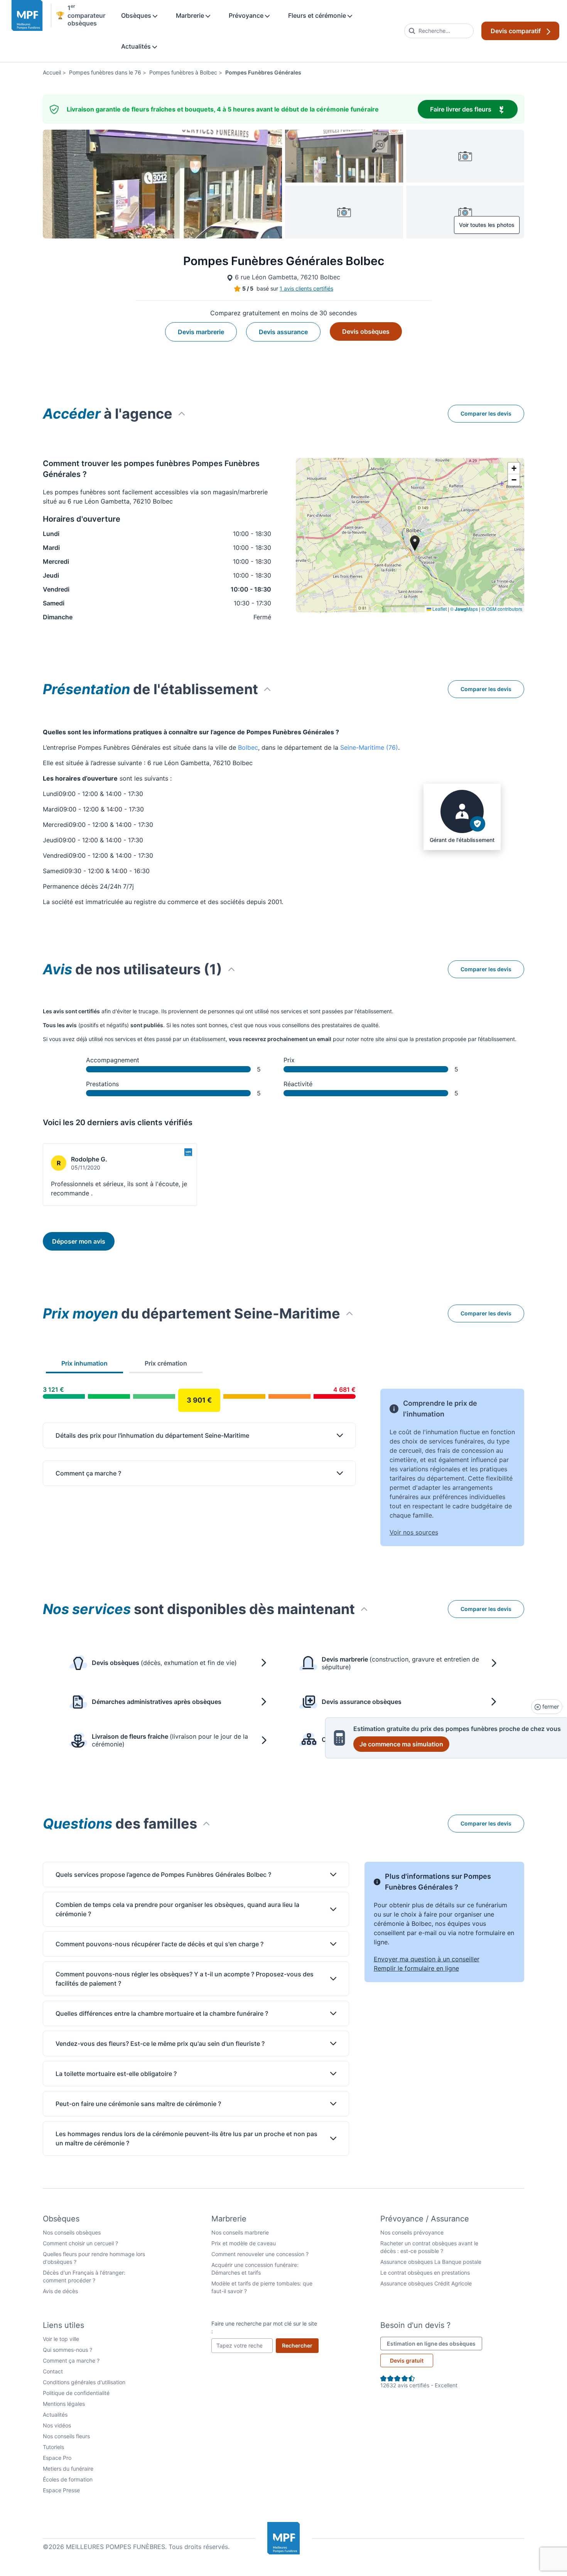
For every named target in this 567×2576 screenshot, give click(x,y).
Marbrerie (191, 15)
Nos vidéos (57, 2425)
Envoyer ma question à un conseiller (427, 1959)
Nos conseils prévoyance (412, 2232)
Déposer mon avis (79, 1241)
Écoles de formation (68, 2479)
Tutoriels (53, 2447)
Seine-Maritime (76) (369, 747)
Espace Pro (57, 2458)
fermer (550, 1706)
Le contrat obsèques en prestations (425, 2273)
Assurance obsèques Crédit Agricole (426, 2283)
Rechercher (300, 2345)
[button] (514, 468)
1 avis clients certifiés (306, 288)
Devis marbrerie (201, 332)
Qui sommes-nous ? (67, 2350)
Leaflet (439, 609)
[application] (410, 535)
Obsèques (137, 15)
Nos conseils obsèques (72, 2232)
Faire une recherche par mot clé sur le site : (264, 2327)
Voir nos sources (414, 1532)
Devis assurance (283, 332)
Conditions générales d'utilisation (84, 2382)
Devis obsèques (366, 331)
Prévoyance (247, 15)
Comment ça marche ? (71, 2360)
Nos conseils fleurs (66, 2436)
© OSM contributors (502, 609)
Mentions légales (64, 2404)
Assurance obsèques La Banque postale (431, 2262)
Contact (53, 2371)
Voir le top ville (61, 2339)
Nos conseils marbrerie (240, 2232)
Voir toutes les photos (487, 225)
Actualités (137, 46)
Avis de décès (60, 2291)
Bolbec (248, 747)
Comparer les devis (486, 413)
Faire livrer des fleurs (474, 109)
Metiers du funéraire (68, 2469)
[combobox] (439, 31)
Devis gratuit (407, 2360)
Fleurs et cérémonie (318, 15)
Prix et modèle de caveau (244, 2243)
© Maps (464, 609)
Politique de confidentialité (76, 2393)
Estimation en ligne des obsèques (435, 2343)
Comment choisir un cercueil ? (80, 2243)
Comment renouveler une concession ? (260, 2254)
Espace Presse (61, 2490)
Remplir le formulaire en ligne (416, 1968)
